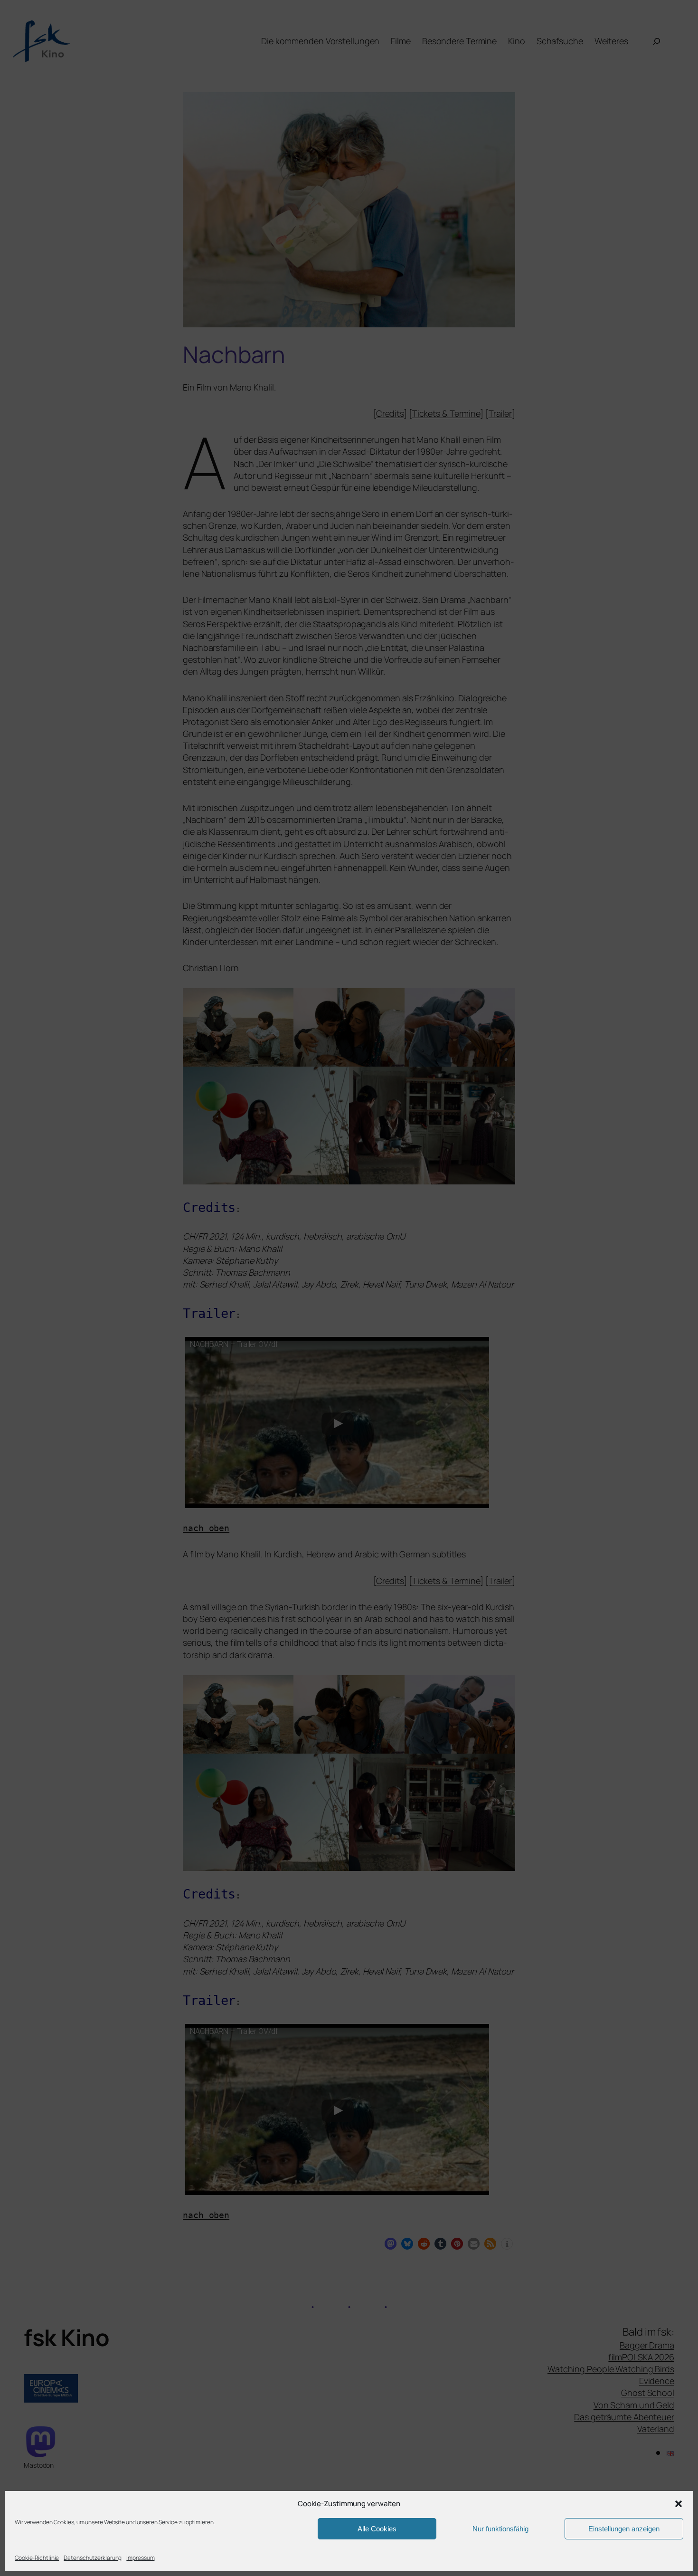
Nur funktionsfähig (500, 2529)
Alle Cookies (377, 2529)
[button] (679, 2504)
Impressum (140, 2558)
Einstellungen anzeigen (624, 2529)
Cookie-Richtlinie (37, 2558)
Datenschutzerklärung (93, 2558)
